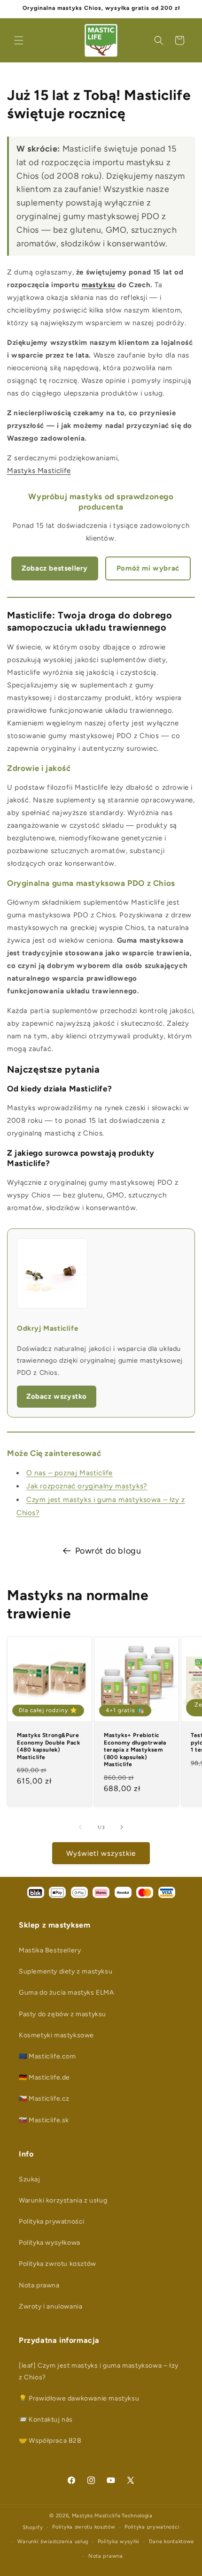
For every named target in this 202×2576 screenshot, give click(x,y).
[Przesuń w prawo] (122, 1827)
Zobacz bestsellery (55, 568)
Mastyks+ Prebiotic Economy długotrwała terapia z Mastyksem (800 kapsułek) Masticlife (135, 1750)
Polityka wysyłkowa (50, 2243)
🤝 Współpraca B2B (50, 2441)
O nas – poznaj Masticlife (70, 1473)
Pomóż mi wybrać (148, 568)
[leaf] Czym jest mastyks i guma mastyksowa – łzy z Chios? (99, 2371)
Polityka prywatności (52, 2222)
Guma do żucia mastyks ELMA (66, 1993)
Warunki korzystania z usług (63, 2200)
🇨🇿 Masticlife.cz (44, 2099)
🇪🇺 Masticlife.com (47, 2056)
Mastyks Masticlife (39, 471)
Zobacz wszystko (57, 1396)
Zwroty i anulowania (50, 2306)
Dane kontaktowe (172, 2542)
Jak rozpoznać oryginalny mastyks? (87, 1486)
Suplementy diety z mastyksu (66, 1971)
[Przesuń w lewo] (80, 1827)
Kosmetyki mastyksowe (56, 2035)
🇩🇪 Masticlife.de (44, 2077)
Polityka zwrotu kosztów (58, 2264)
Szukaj (30, 2179)
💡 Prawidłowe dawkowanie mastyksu (79, 2398)
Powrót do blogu (108, 1551)
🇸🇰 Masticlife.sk (44, 2120)
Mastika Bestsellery (50, 1950)
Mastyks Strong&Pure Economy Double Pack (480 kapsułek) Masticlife (48, 1746)
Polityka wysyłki (119, 2542)
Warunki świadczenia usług (53, 2542)
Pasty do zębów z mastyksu (62, 2014)
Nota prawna (39, 2285)
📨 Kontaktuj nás (46, 2420)
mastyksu (99, 285)
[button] (19, 40)
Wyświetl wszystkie (101, 1853)
